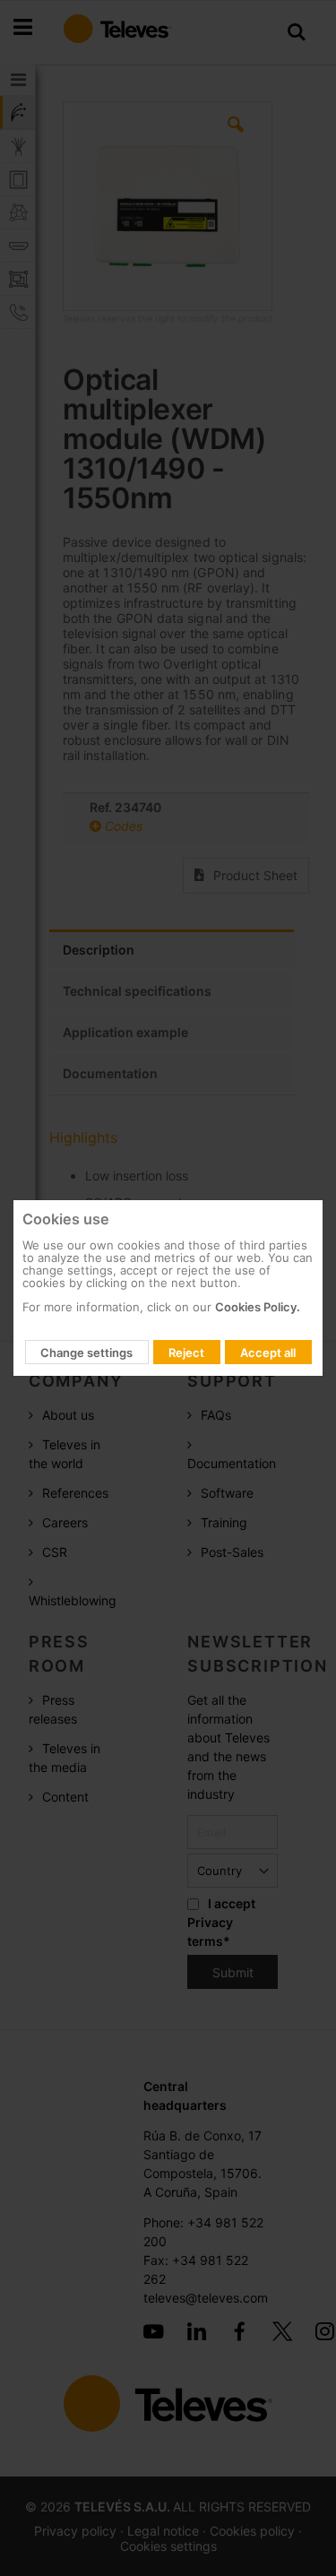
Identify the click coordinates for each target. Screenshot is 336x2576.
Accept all (268, 1353)
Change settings (86, 1353)
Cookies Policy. (258, 1307)
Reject (186, 1353)
